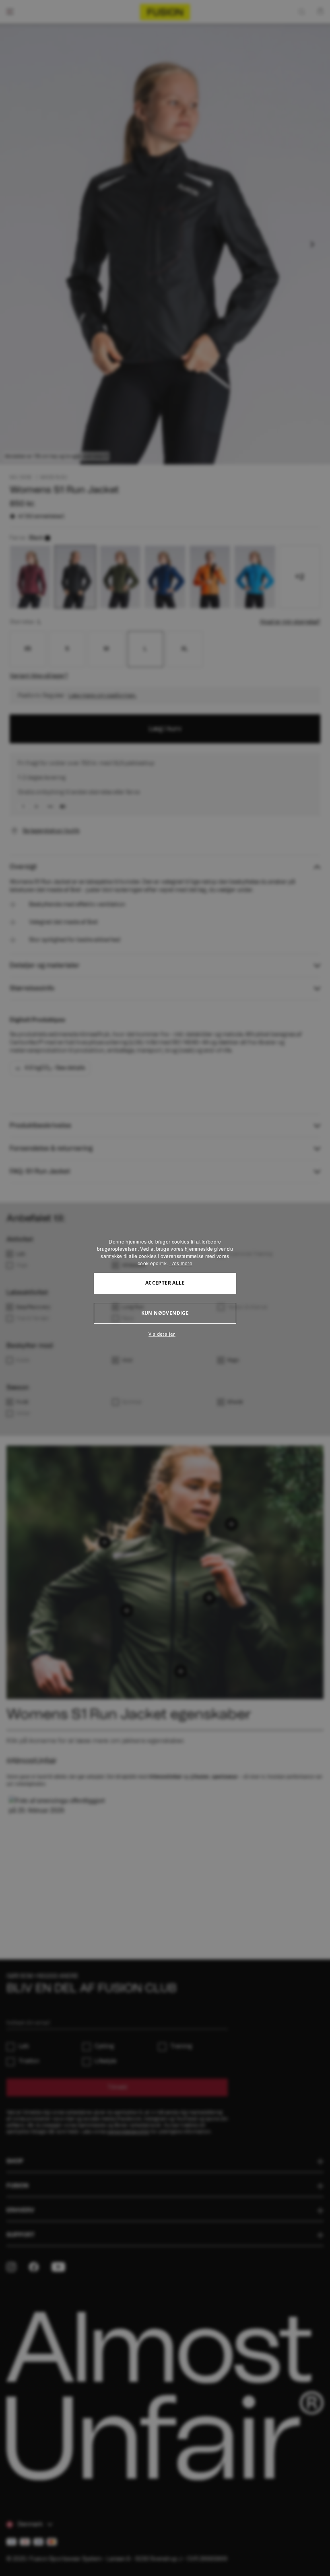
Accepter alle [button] (165, 1283)
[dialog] (165, 1288)
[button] (165, 1334)
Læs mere (181, 1263)
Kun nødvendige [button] (165, 1313)
